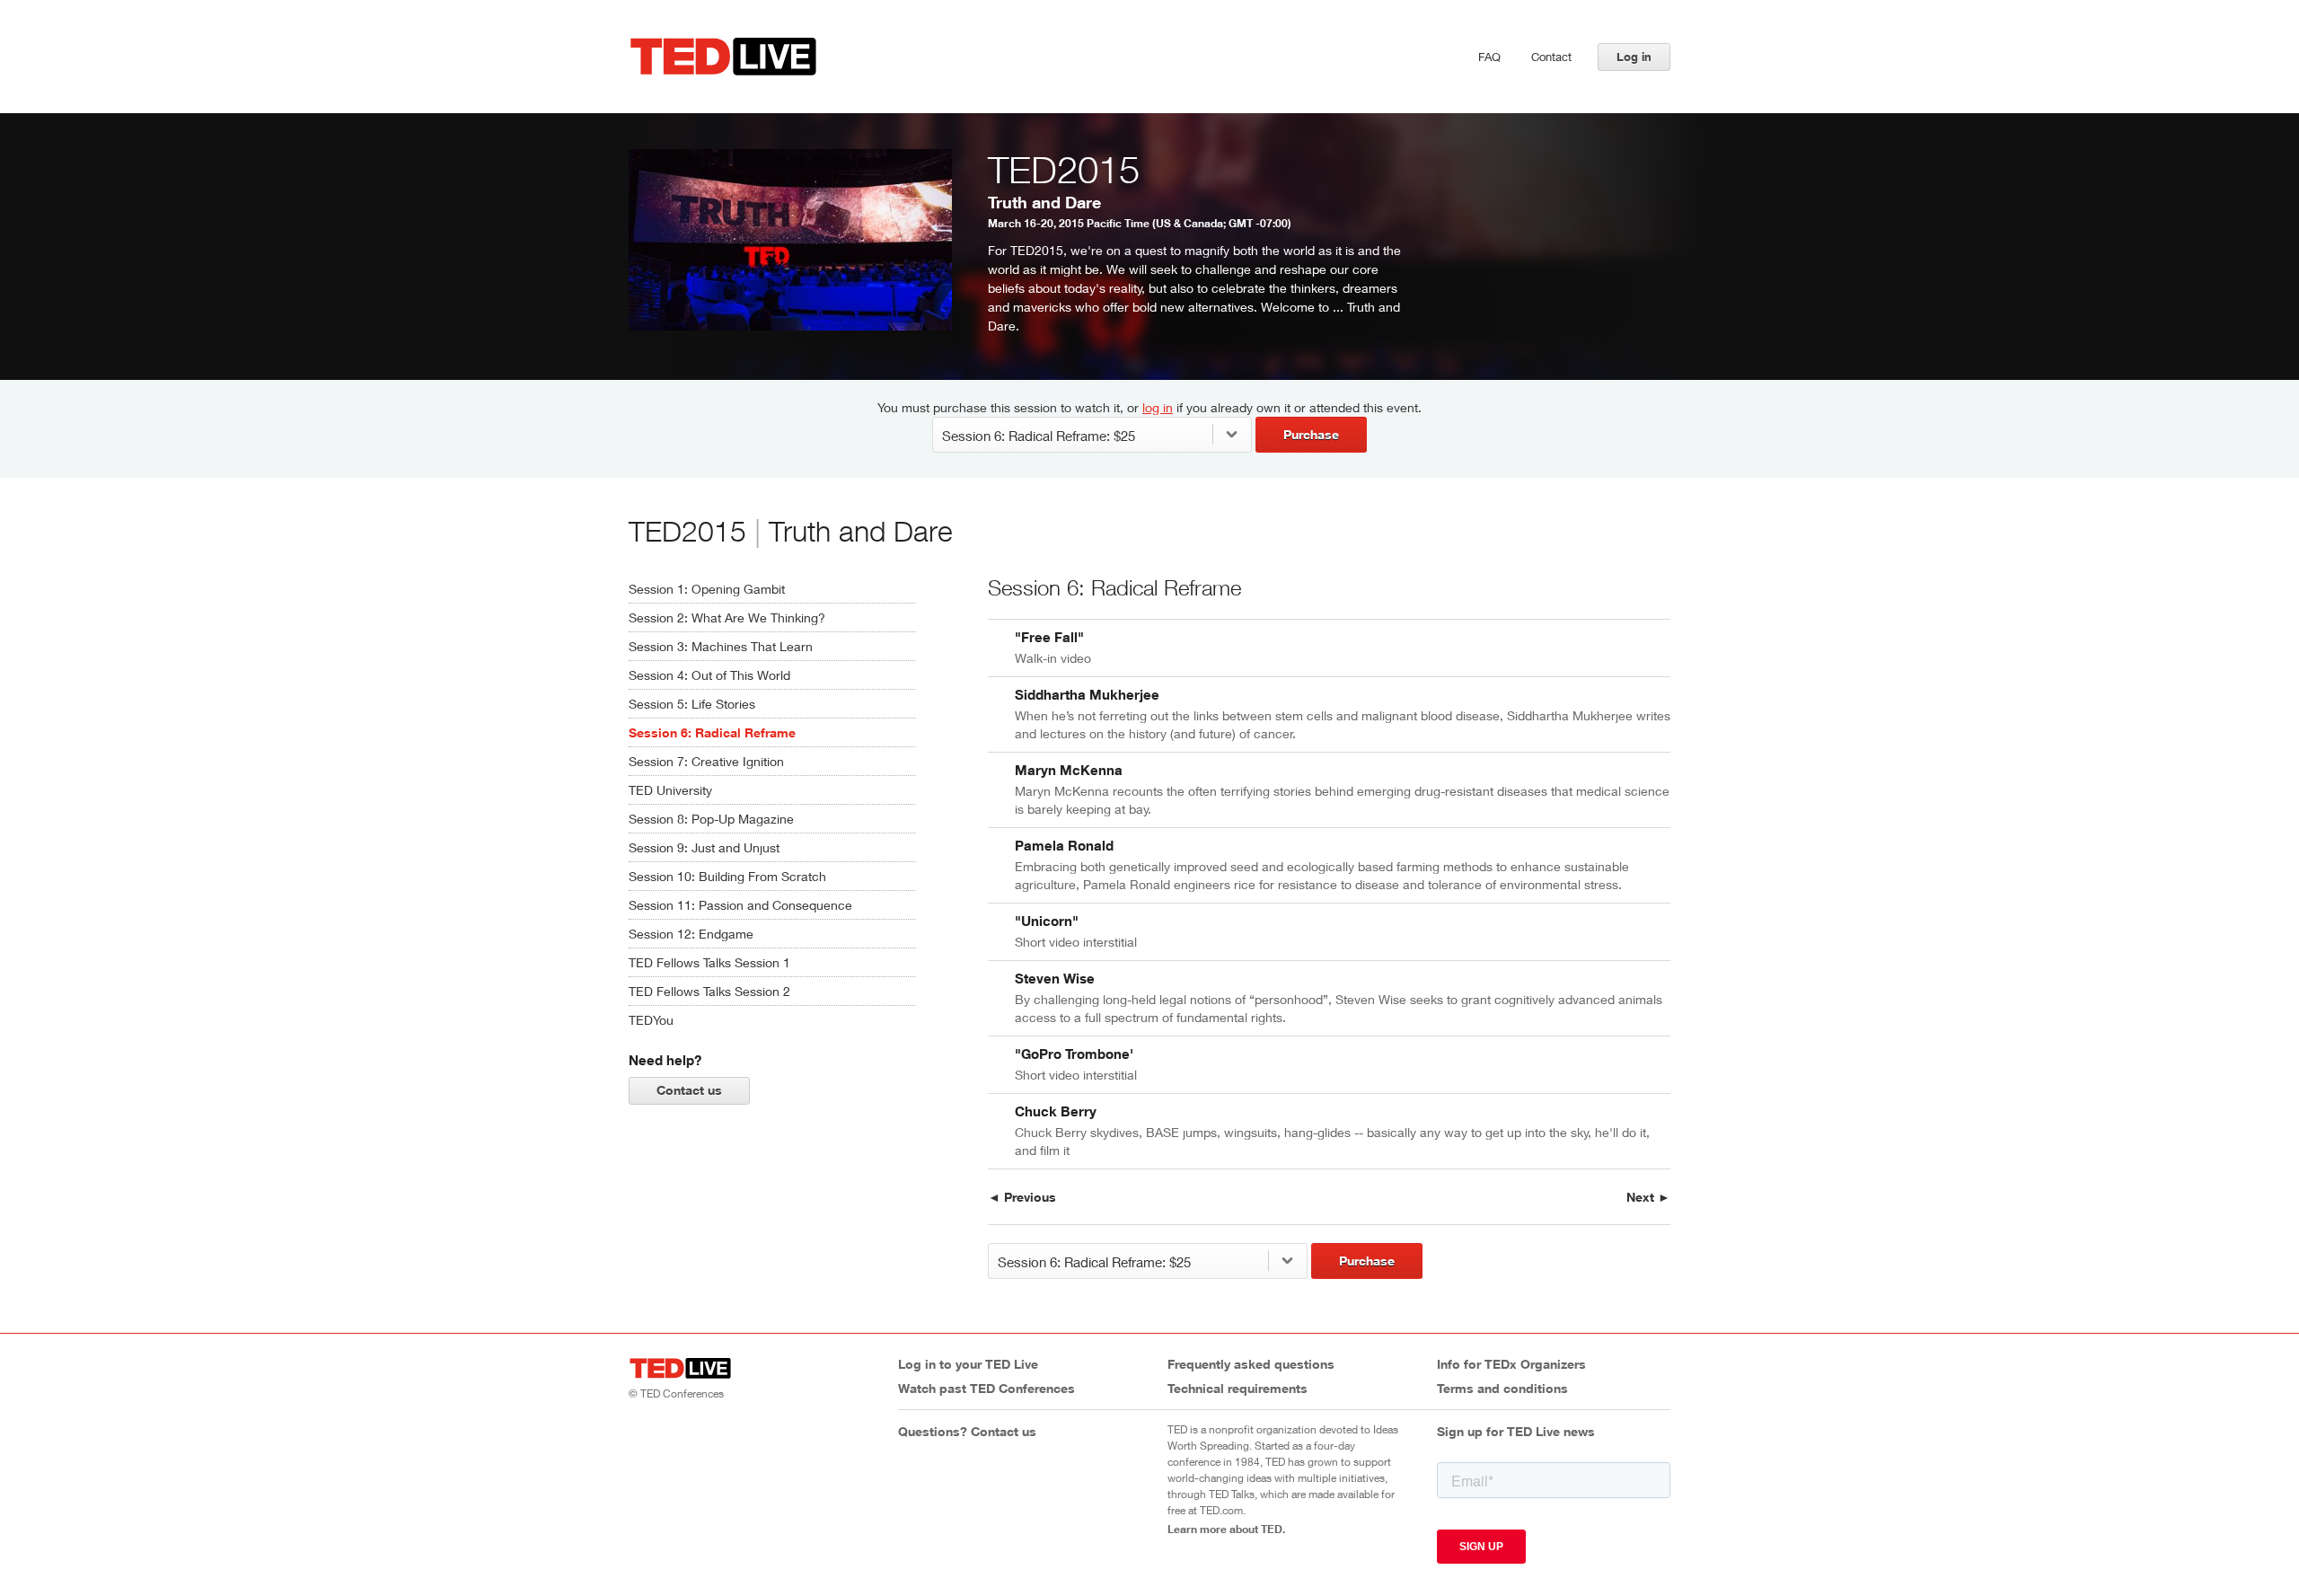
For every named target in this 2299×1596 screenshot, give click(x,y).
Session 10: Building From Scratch (727, 876)
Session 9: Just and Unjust (704, 847)
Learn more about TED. (1226, 1529)
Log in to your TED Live (968, 1364)
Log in (1634, 57)
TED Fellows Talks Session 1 (709, 962)
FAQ (1489, 57)
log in (1158, 407)
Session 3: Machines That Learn (721, 646)
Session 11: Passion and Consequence (740, 905)
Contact (1551, 57)
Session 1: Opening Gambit (707, 589)
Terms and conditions (1502, 1388)
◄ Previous (1022, 1197)
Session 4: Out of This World (709, 675)
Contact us (689, 1090)
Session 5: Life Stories (692, 704)
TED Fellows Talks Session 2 (709, 991)
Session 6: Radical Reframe (712, 732)
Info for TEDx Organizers (1511, 1364)
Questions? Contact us (967, 1431)
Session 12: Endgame (691, 934)
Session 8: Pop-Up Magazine (711, 819)
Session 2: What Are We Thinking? (727, 617)
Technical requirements (1238, 1388)
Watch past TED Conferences (987, 1388)
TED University (670, 790)
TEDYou (651, 1020)
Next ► (1648, 1197)
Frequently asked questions (1251, 1364)
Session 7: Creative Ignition (706, 761)
